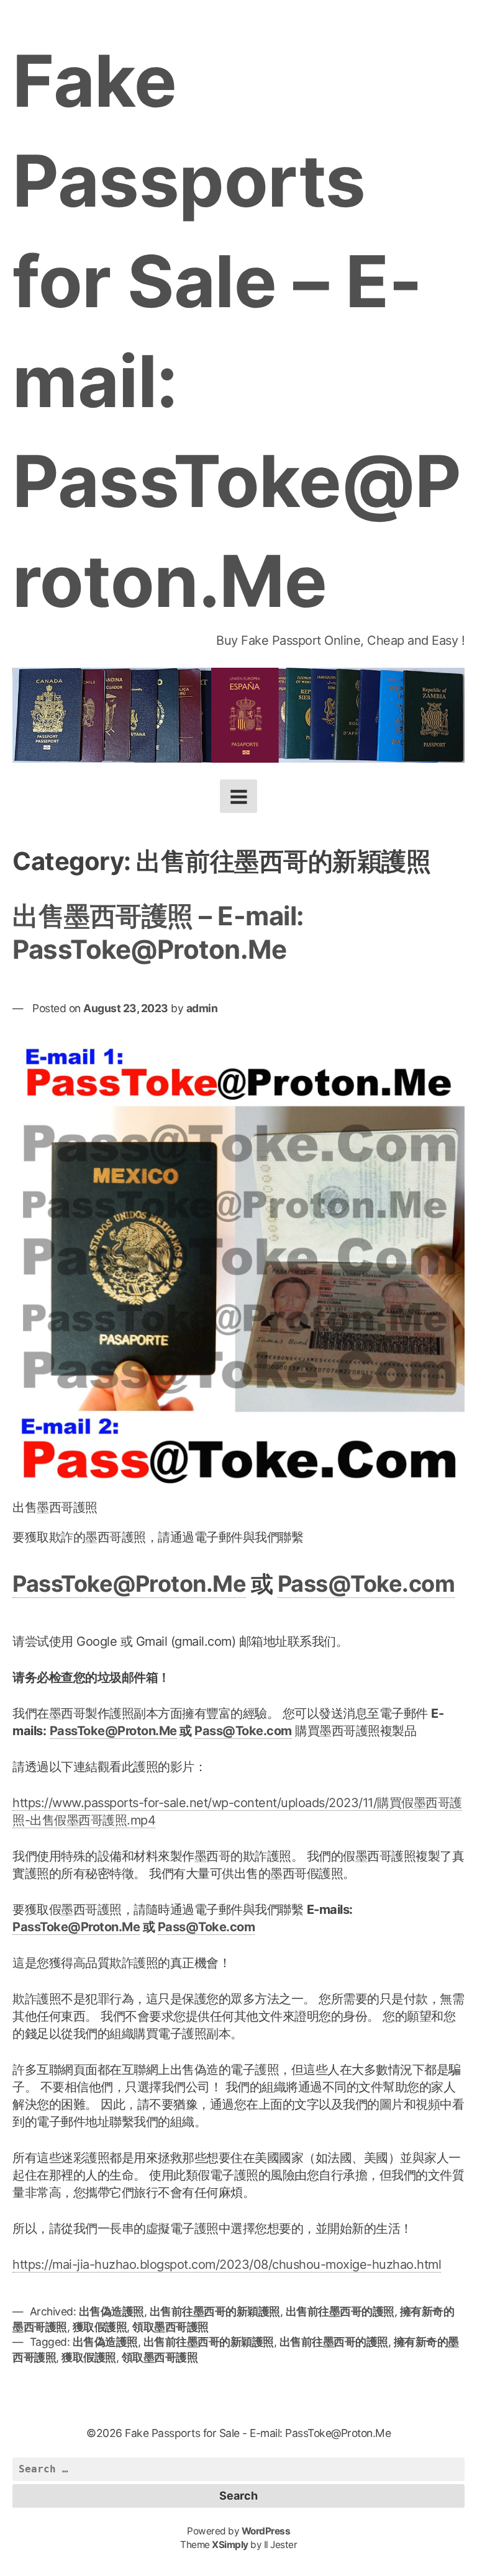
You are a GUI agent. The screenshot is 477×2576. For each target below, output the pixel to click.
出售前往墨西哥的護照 (340, 2311)
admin (202, 1008)
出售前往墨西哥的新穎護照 (215, 2311)
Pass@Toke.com (366, 1584)
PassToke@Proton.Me (129, 1584)
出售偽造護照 (111, 2311)
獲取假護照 (100, 2327)
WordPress (266, 2531)
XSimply (230, 2545)
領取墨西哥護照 (170, 2327)
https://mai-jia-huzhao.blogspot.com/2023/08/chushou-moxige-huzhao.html (227, 2264)
